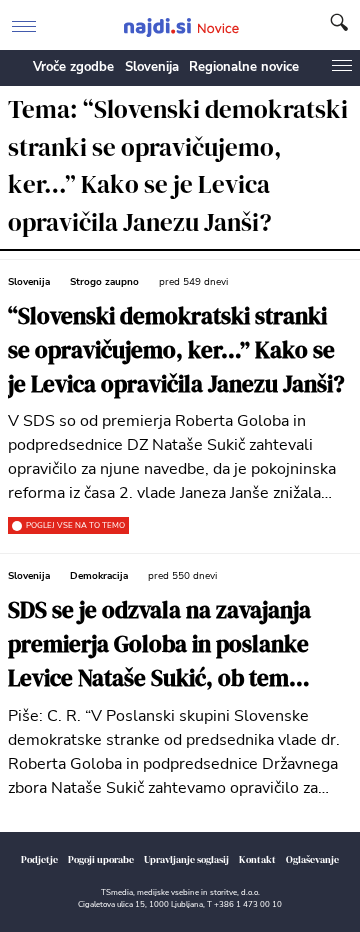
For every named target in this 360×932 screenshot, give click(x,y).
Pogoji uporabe (101, 859)
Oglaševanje (312, 859)
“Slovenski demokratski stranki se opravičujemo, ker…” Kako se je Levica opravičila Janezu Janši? (176, 350)
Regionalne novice (244, 67)
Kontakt (257, 859)
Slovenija (152, 67)
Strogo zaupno (104, 282)
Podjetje (39, 859)
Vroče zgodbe (73, 67)
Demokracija (99, 576)
